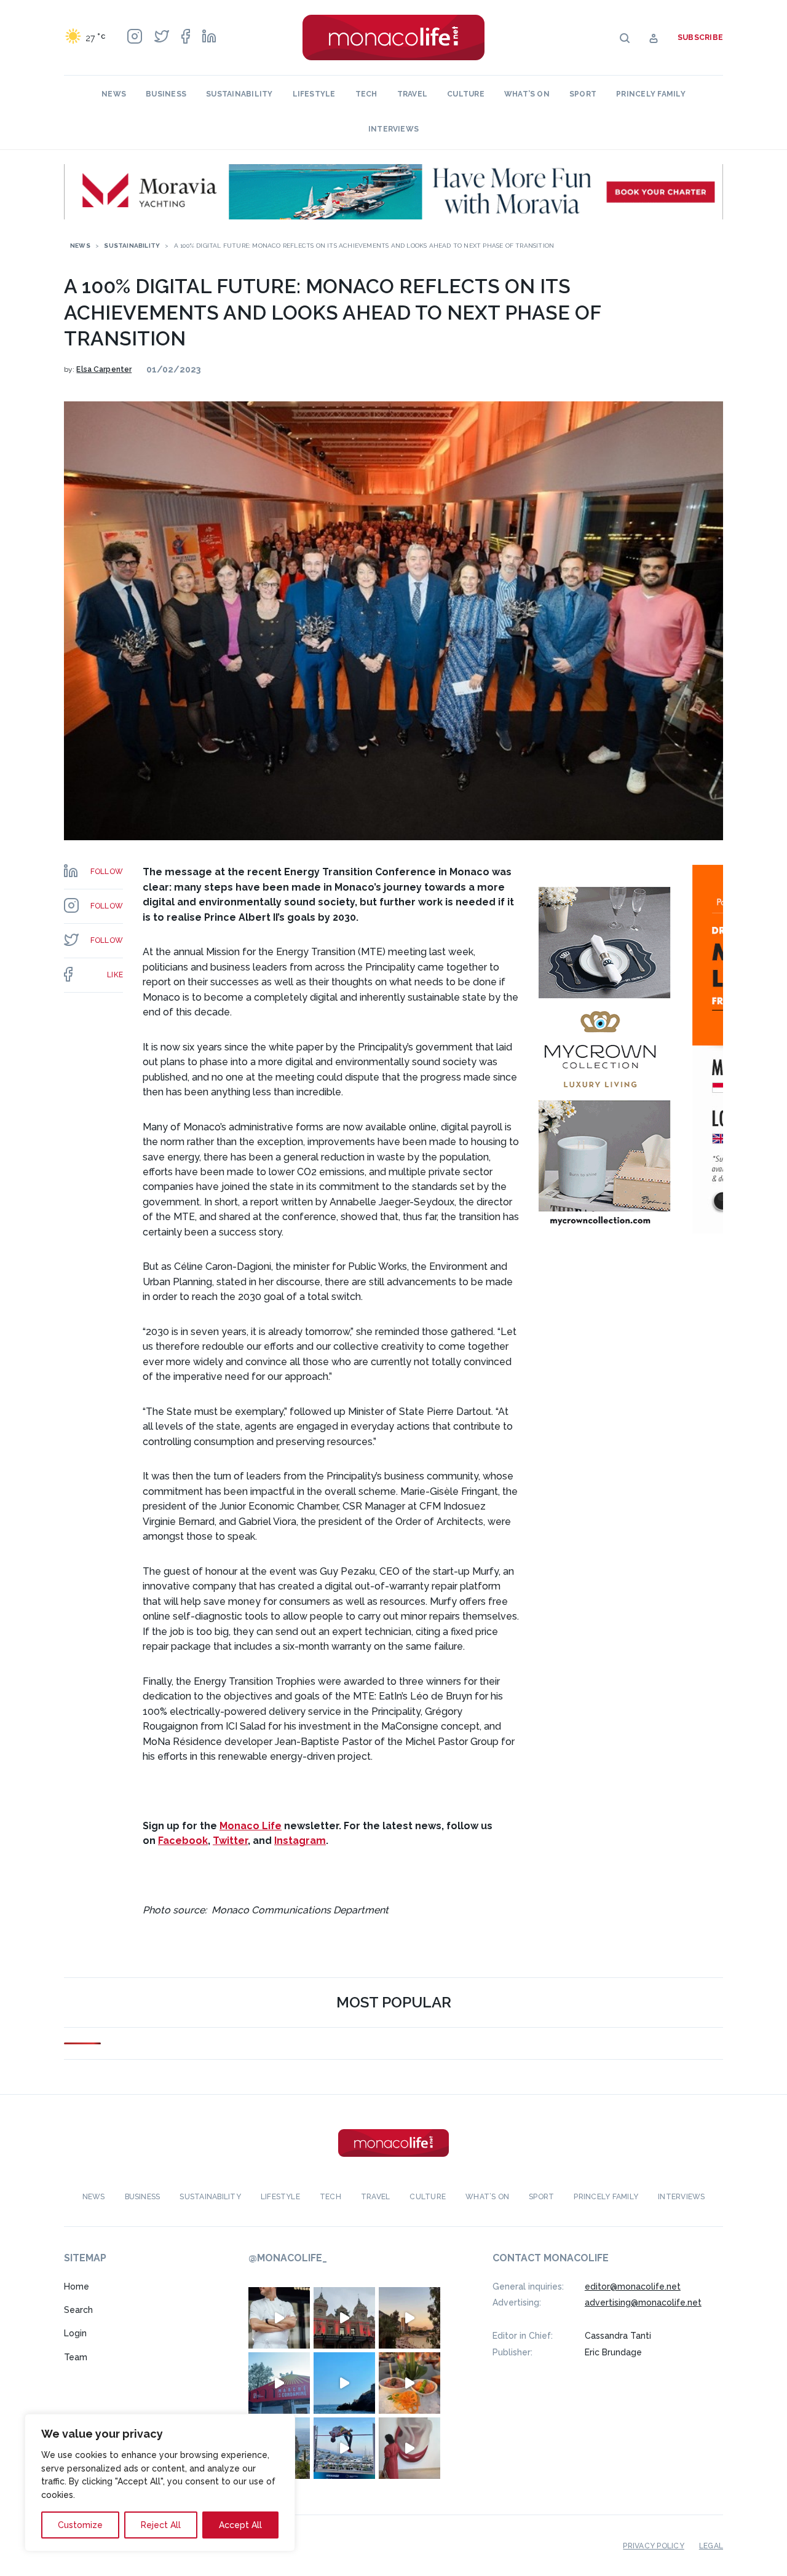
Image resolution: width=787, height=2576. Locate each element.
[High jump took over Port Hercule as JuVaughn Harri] (344, 2448)
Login (75, 2333)
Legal (711, 2546)
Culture (466, 94)
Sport (583, 94)
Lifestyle (314, 94)
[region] (160, 2483)
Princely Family (651, 94)
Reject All (161, 2525)
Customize (80, 2525)
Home (77, 2286)
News (114, 94)
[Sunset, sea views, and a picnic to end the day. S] (409, 2318)
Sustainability (239, 94)
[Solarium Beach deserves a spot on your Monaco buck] (344, 2383)
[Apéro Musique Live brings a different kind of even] (279, 2383)
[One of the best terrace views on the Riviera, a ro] (409, 2383)
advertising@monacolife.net (643, 2302)
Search (78, 2310)
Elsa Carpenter (104, 369)
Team (76, 2357)
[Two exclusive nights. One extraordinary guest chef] (279, 2318)
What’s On (527, 94)
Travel (412, 94)
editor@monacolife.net (633, 2286)
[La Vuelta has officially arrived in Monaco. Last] (344, 2318)
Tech (366, 94)
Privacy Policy (653, 2546)
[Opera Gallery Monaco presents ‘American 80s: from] (409, 2448)
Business (166, 94)
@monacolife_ (288, 2258)
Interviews (393, 129)
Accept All (240, 2525)
